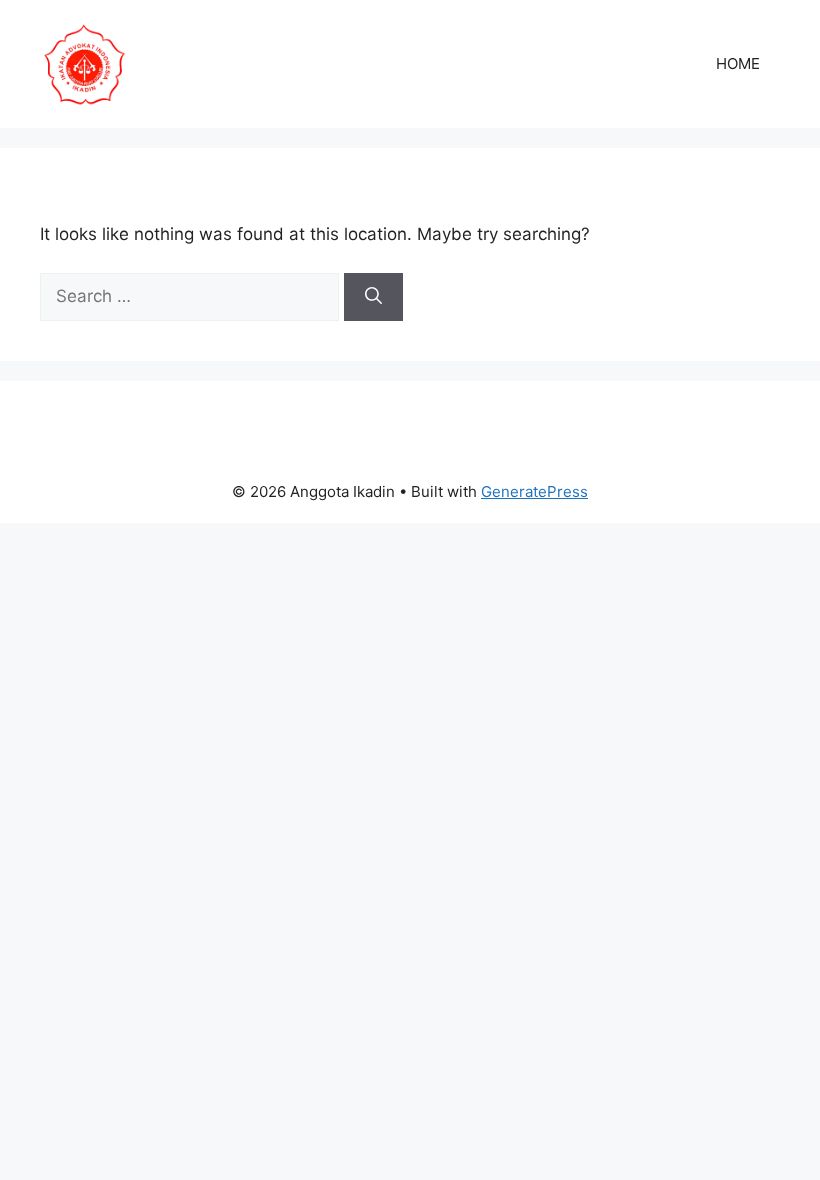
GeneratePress (534, 491)
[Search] (373, 297)
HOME (738, 63)
